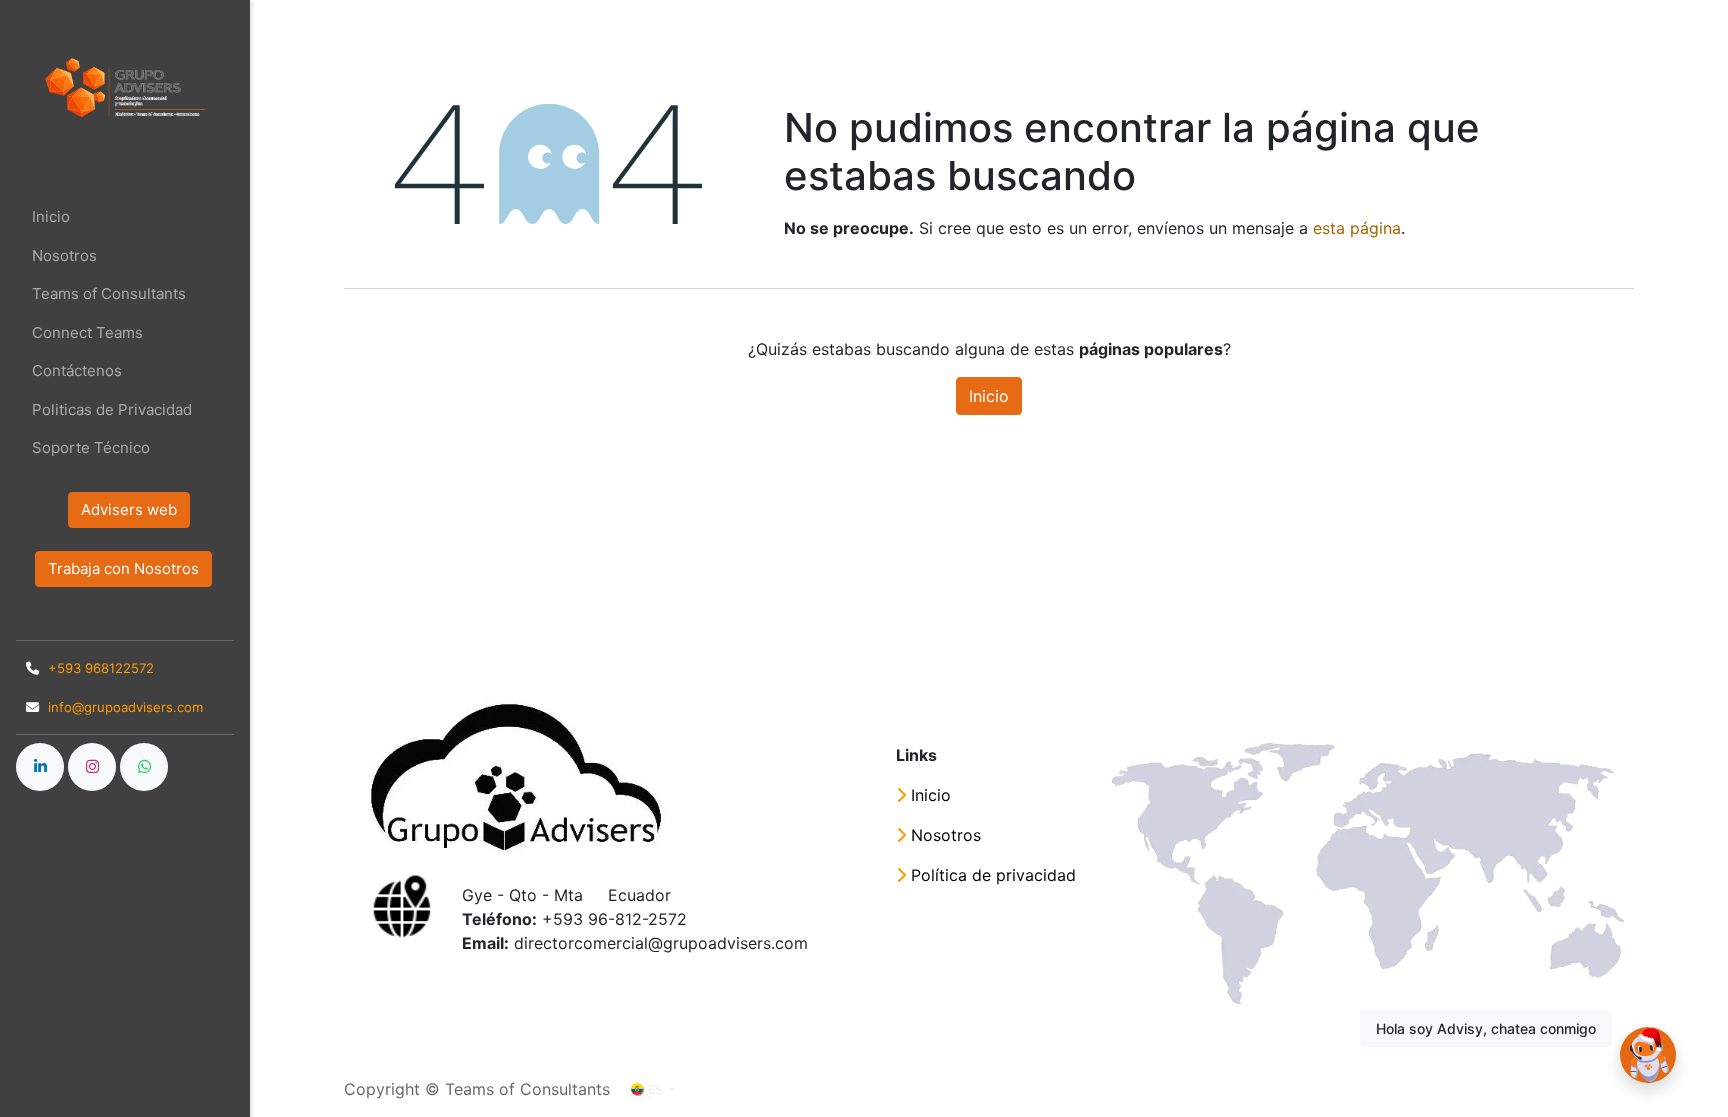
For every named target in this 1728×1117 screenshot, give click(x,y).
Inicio (989, 396)
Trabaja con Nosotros (123, 568)
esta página (1357, 228)
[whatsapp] (144, 767)
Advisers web (129, 509)
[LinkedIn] (40, 767)
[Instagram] (92, 767)
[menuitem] (125, 217)
